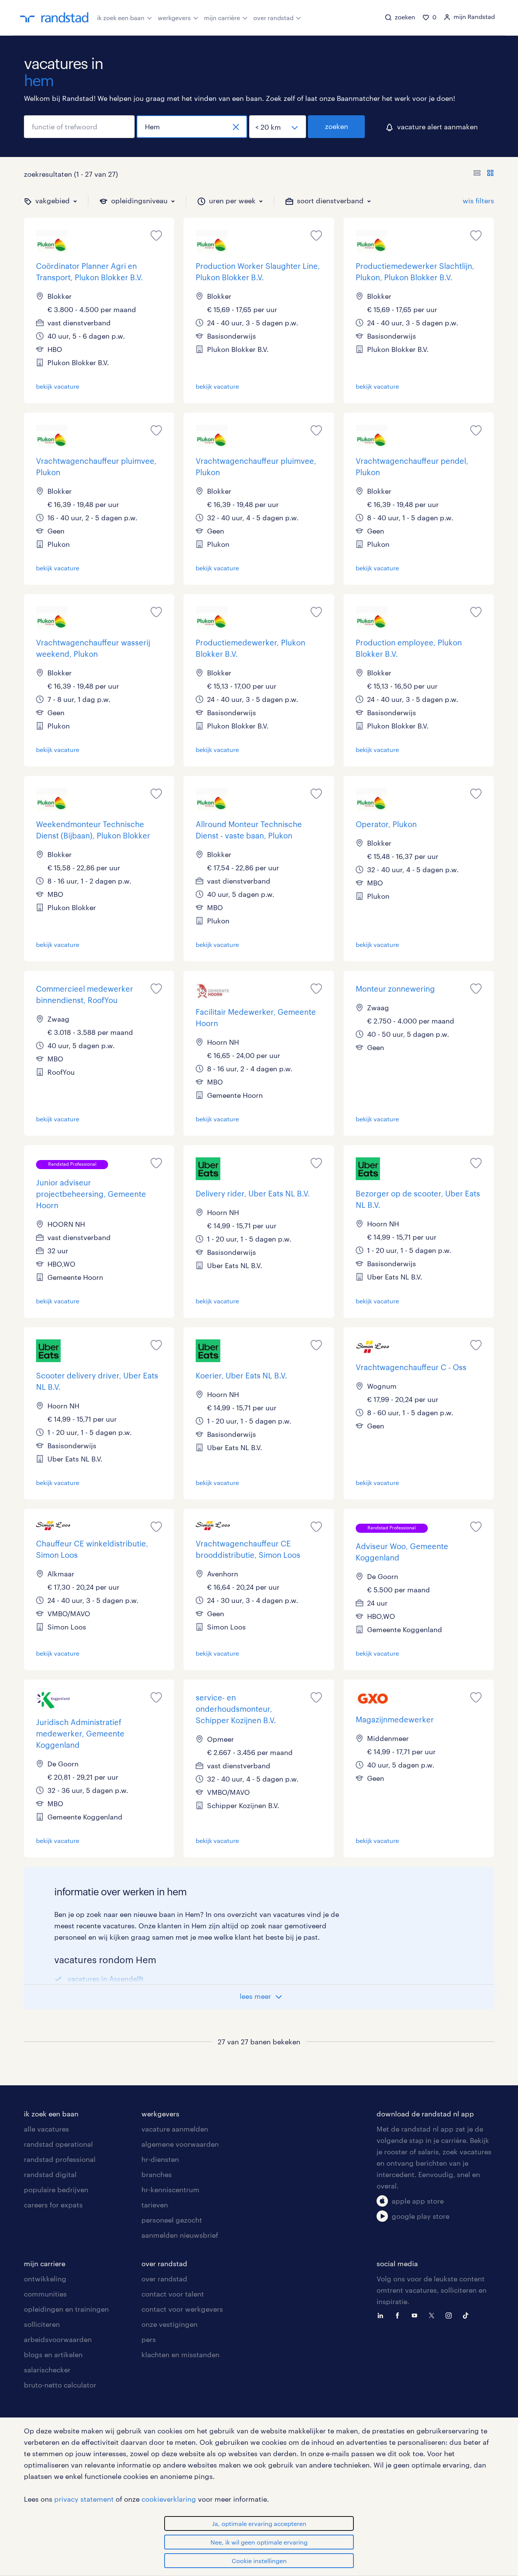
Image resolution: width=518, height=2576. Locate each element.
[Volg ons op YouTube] (416, 2315)
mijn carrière (222, 18)
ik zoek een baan (121, 18)
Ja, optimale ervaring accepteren (259, 2523)
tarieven (155, 2205)
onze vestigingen (170, 2324)
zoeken (337, 126)
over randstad (273, 18)
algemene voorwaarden (180, 2144)
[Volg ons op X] (433, 2315)
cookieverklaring (169, 2499)
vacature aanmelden (175, 2129)
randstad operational (58, 2144)
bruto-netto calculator (60, 2385)
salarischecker (47, 2370)
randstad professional (60, 2159)
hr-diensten (160, 2159)
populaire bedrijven (56, 2190)
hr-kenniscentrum (170, 2190)
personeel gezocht (172, 2220)
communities (45, 2294)
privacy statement (84, 2499)
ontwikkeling (45, 2279)
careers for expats (53, 2205)
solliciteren (42, 2324)
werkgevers (174, 18)
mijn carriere (45, 2264)
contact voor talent (173, 2294)
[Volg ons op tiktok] (468, 2315)
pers (149, 2339)
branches (157, 2174)
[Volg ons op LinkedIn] (382, 2315)
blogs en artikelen (53, 2355)
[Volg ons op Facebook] (399, 2315)
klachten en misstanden (181, 2355)
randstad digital (50, 2174)
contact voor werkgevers (182, 2309)
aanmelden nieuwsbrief (180, 2235)
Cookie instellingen (259, 2561)
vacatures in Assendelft (106, 1979)
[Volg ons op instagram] (451, 2315)
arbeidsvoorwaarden (58, 2339)
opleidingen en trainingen (66, 2309)
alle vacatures (46, 2129)
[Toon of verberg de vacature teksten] (484, 174)
